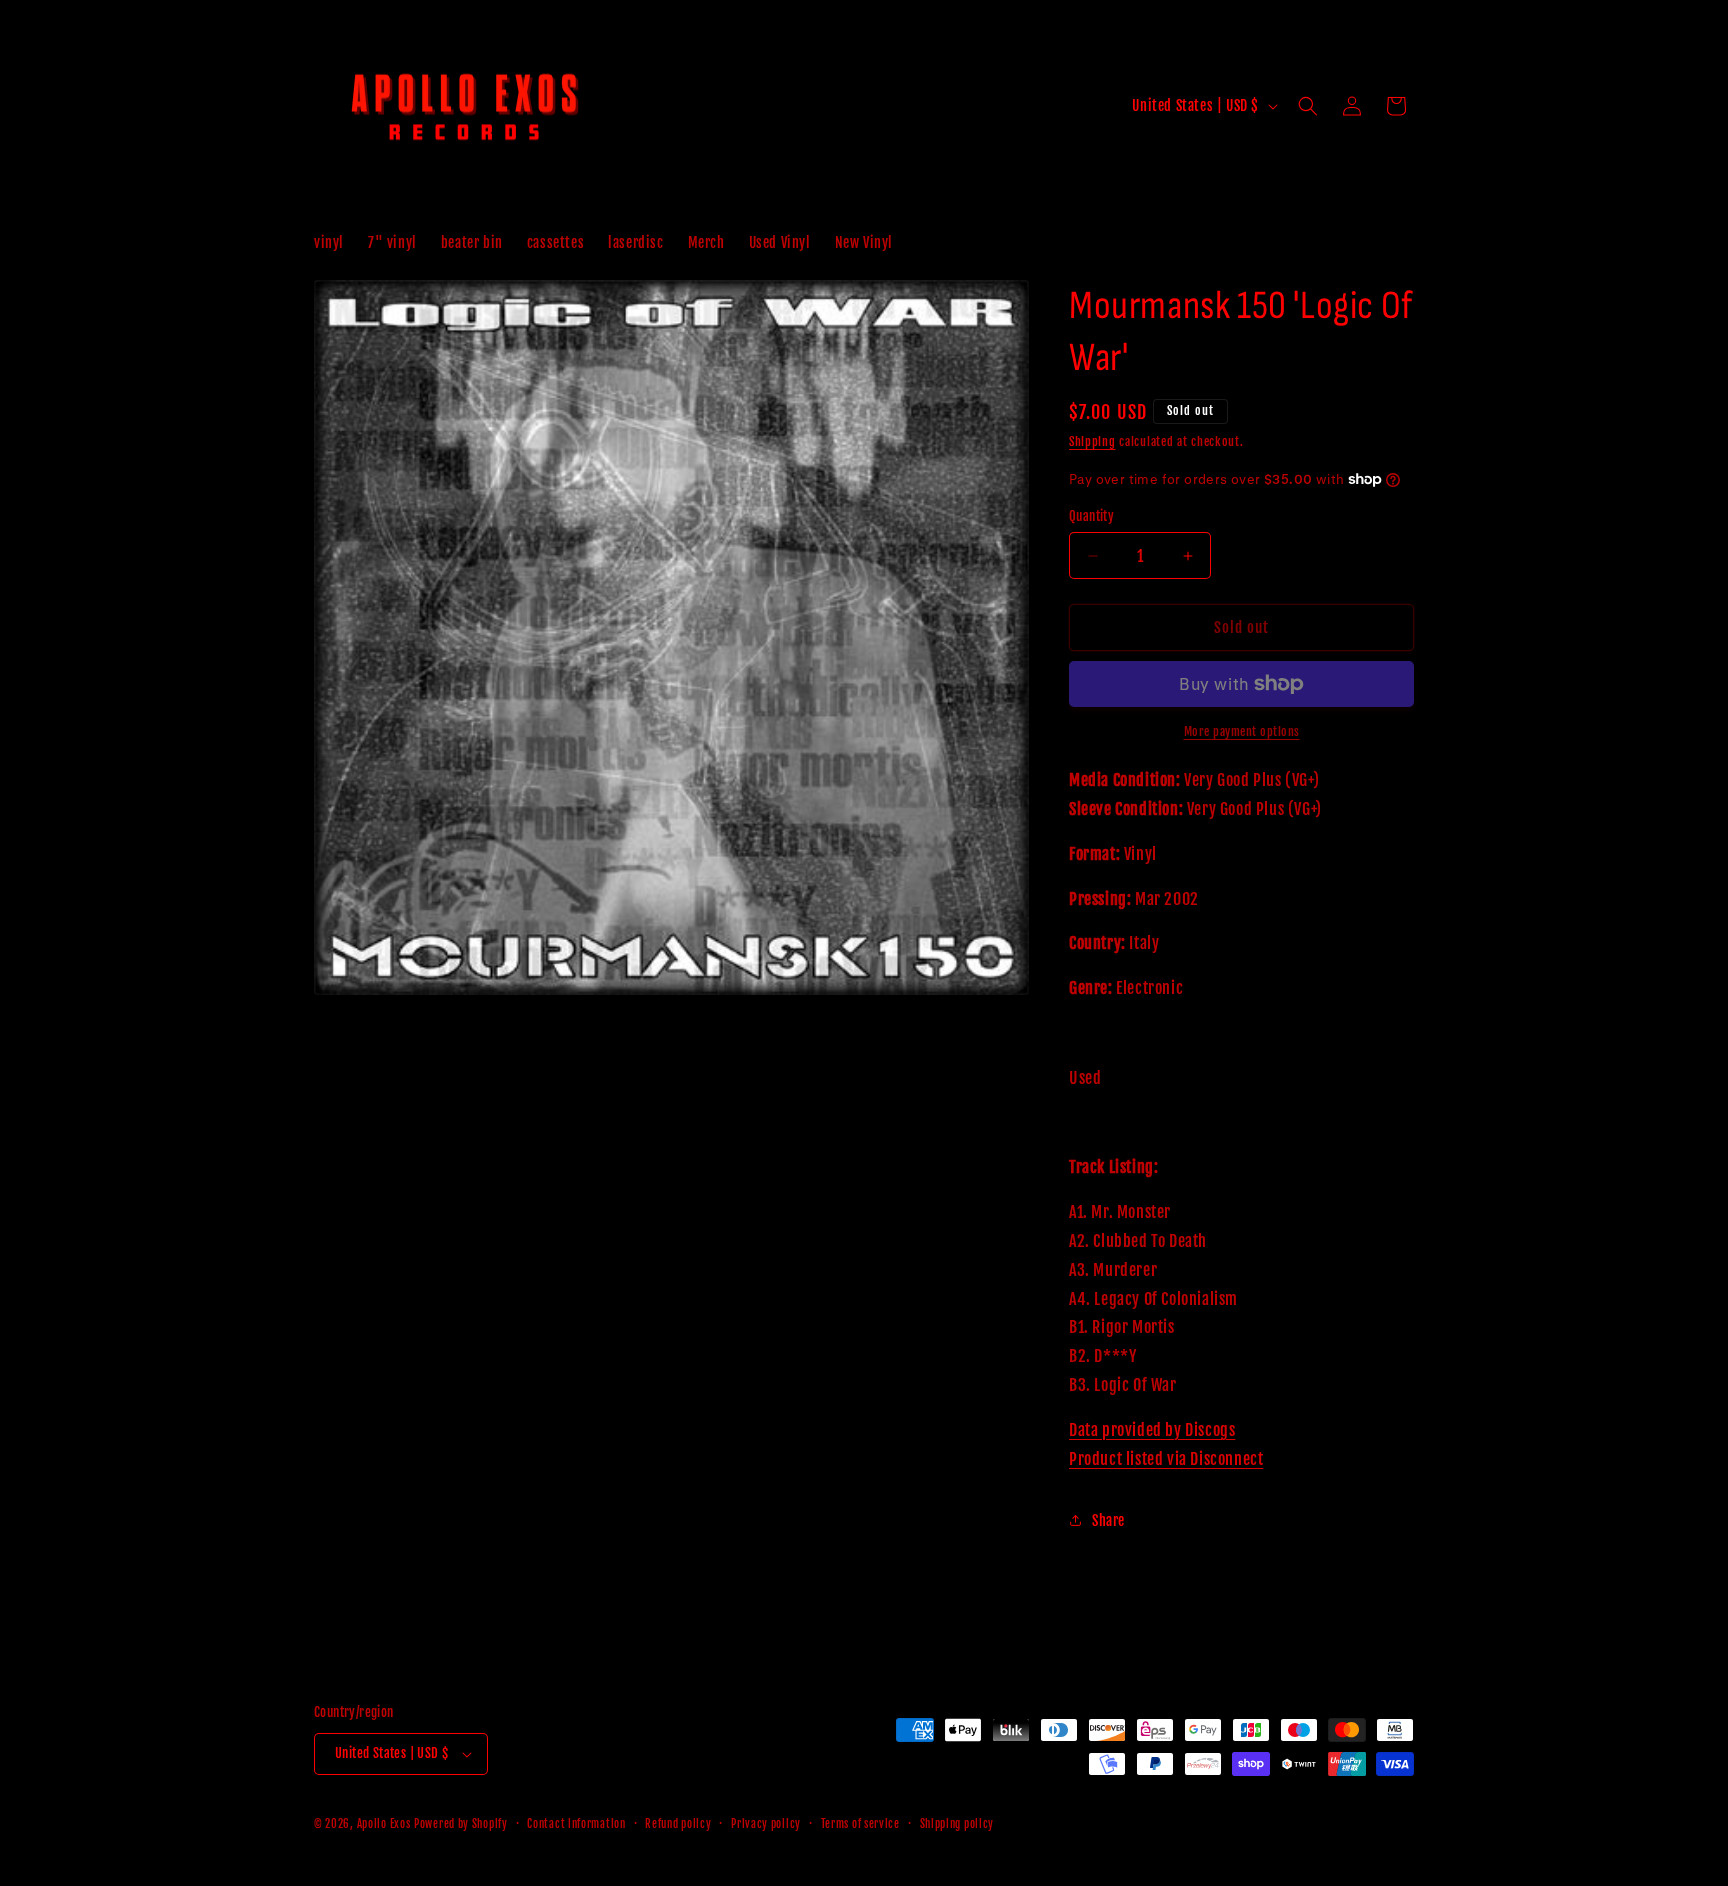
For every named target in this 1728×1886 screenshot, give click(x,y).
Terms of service (860, 1824)
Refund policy (678, 1824)
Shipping (1092, 441)
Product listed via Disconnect (1166, 1459)
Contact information (576, 1824)
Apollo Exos (384, 1824)
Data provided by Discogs (1152, 1430)
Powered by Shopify (461, 1824)
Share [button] (1108, 1520)
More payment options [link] (1242, 731)
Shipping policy (957, 1824)
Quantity (1091, 516)
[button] (1308, 106)
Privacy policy (766, 1824)
